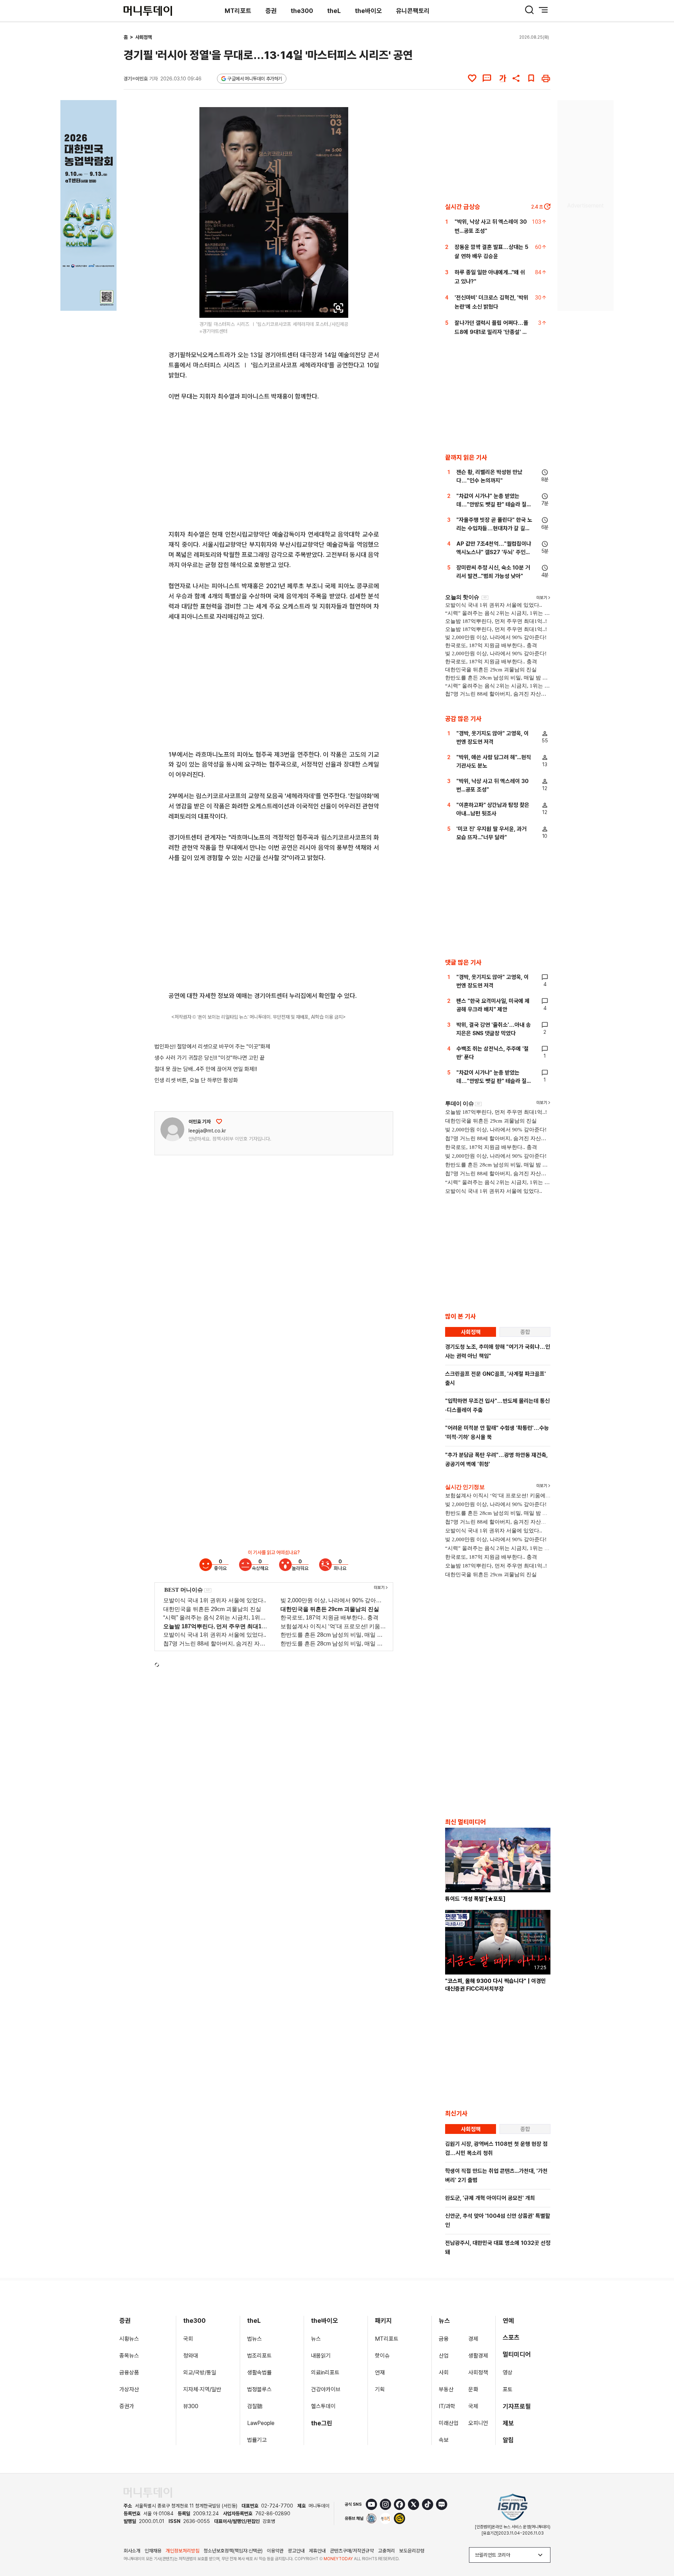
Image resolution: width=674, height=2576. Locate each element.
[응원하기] (219, 1122)
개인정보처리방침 (183, 2551)
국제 (473, 2406)
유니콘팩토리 (413, 11)
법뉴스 (255, 2339)
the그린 (322, 2423)
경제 (473, 2339)
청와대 (191, 2356)
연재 (380, 2373)
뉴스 (316, 2339)
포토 (508, 2389)
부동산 (446, 2389)
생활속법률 (259, 2373)
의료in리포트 (325, 2373)
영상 (508, 2373)
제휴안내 (317, 2551)
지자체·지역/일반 (202, 2389)
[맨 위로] (659, 2547)
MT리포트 (238, 11)
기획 (380, 2389)
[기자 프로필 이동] (172, 1129)
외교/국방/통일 (200, 2373)
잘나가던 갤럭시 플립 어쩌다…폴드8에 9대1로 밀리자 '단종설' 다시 (491, 332)
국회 (188, 2339)
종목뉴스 (129, 2356)
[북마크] (531, 78)
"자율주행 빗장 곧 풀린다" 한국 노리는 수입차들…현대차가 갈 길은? (494, 528)
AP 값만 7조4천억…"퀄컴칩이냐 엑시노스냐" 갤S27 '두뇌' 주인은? (494, 552)
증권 (271, 11)
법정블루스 (259, 2389)
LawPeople (261, 2423)
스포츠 (511, 2337)
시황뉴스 (129, 2339)
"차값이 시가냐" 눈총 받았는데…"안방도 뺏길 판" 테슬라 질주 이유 (494, 504)
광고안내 (296, 2551)
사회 (444, 2373)
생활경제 (478, 2356)
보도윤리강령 (412, 2551)
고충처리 (386, 2551)
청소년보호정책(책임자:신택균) (233, 2551)
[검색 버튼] (529, 10)
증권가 (127, 2406)
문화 (473, 2389)
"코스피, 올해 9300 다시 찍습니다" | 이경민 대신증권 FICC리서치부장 (495, 1985)
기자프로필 (517, 2406)
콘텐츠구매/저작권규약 (352, 2551)
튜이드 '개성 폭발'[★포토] (475, 1899)
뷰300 (191, 2406)
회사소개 (132, 2551)
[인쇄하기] (546, 78)
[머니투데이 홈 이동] (148, 2493)
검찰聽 (255, 2406)
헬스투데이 (323, 2406)
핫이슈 (382, 2356)
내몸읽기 (321, 2356)
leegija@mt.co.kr (207, 1131)
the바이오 (368, 11)
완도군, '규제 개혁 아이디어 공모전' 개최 (490, 2198)
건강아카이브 (326, 2389)
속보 (444, 2440)
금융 (444, 2339)
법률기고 (257, 2440)
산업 (444, 2356)
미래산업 (449, 2423)
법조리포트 (259, 2356)
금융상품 (129, 2373)
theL (334, 11)
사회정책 (144, 37)
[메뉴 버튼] (543, 10)
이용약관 (275, 2551)
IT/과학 (447, 2406)
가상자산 (129, 2389)
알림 (508, 2440)
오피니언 (478, 2423)
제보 (508, 2423)
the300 (302, 11)
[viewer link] (338, 308)
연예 (508, 2321)
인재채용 (153, 2551)
